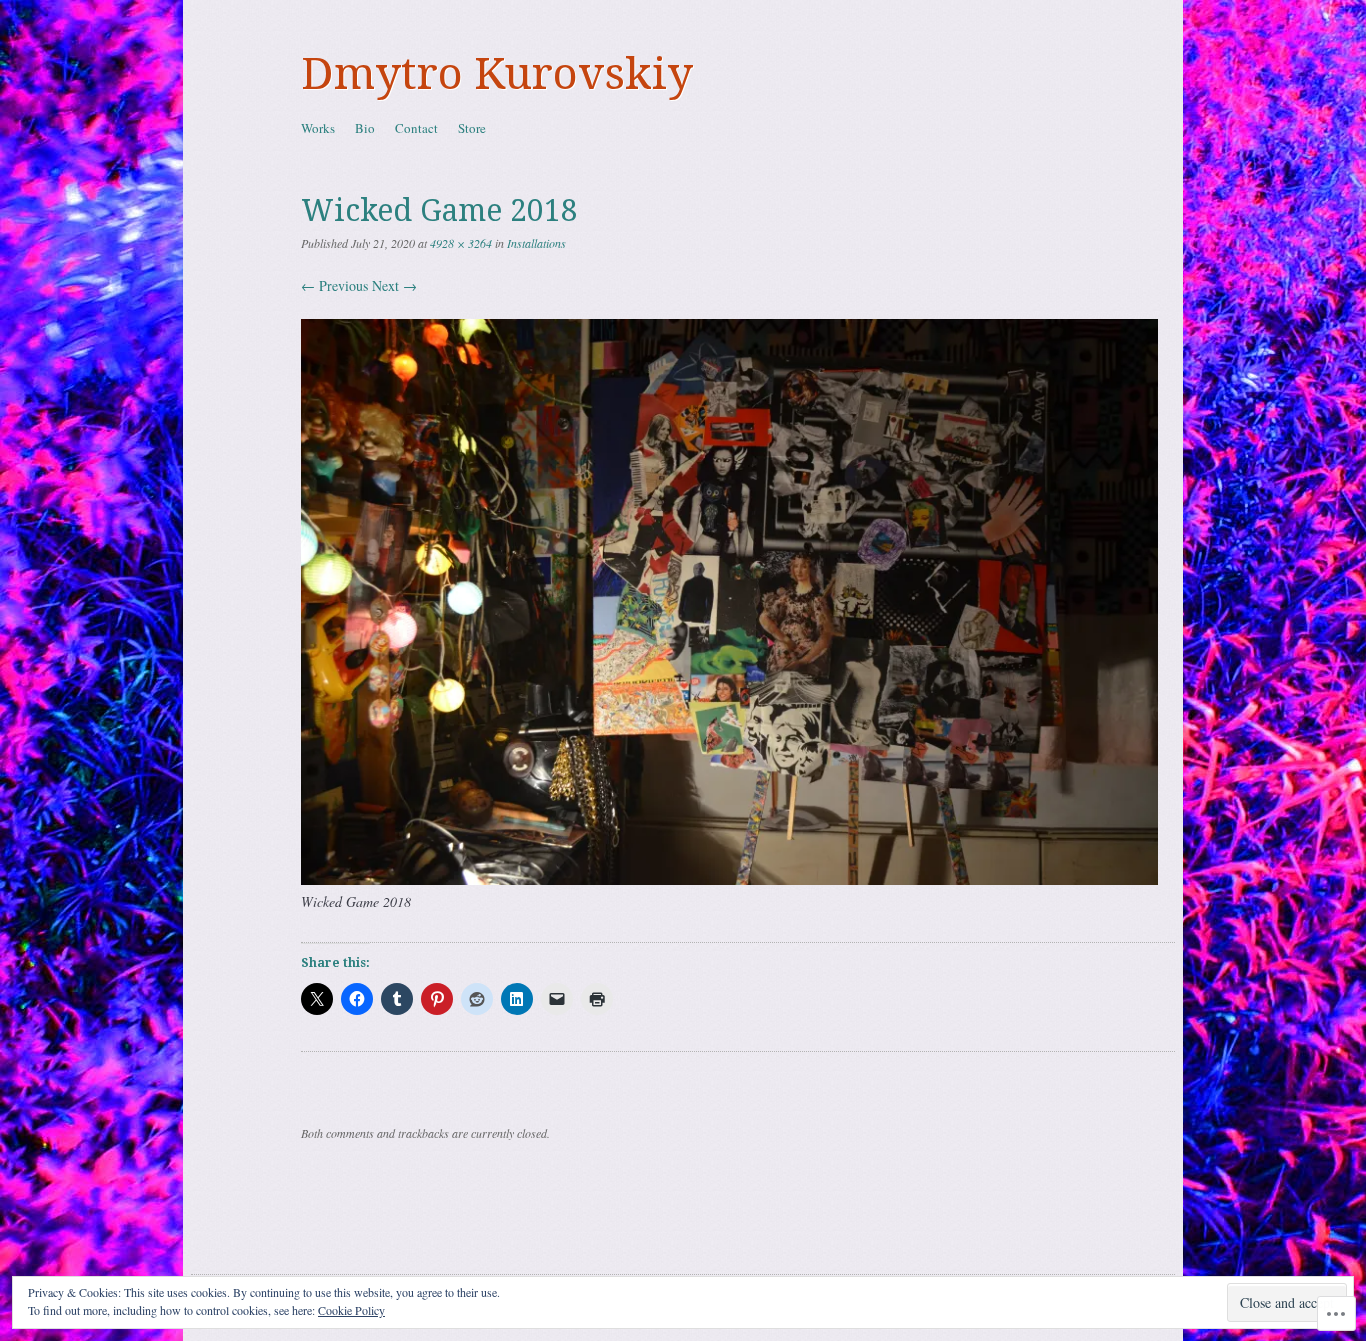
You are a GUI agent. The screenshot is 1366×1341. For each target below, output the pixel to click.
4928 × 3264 (461, 243)
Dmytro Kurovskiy (497, 74)
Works (318, 128)
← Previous (334, 285)
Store (472, 128)
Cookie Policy (351, 1310)
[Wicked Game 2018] (729, 879)
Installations (536, 243)
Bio (365, 128)
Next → (394, 285)
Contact (416, 128)
